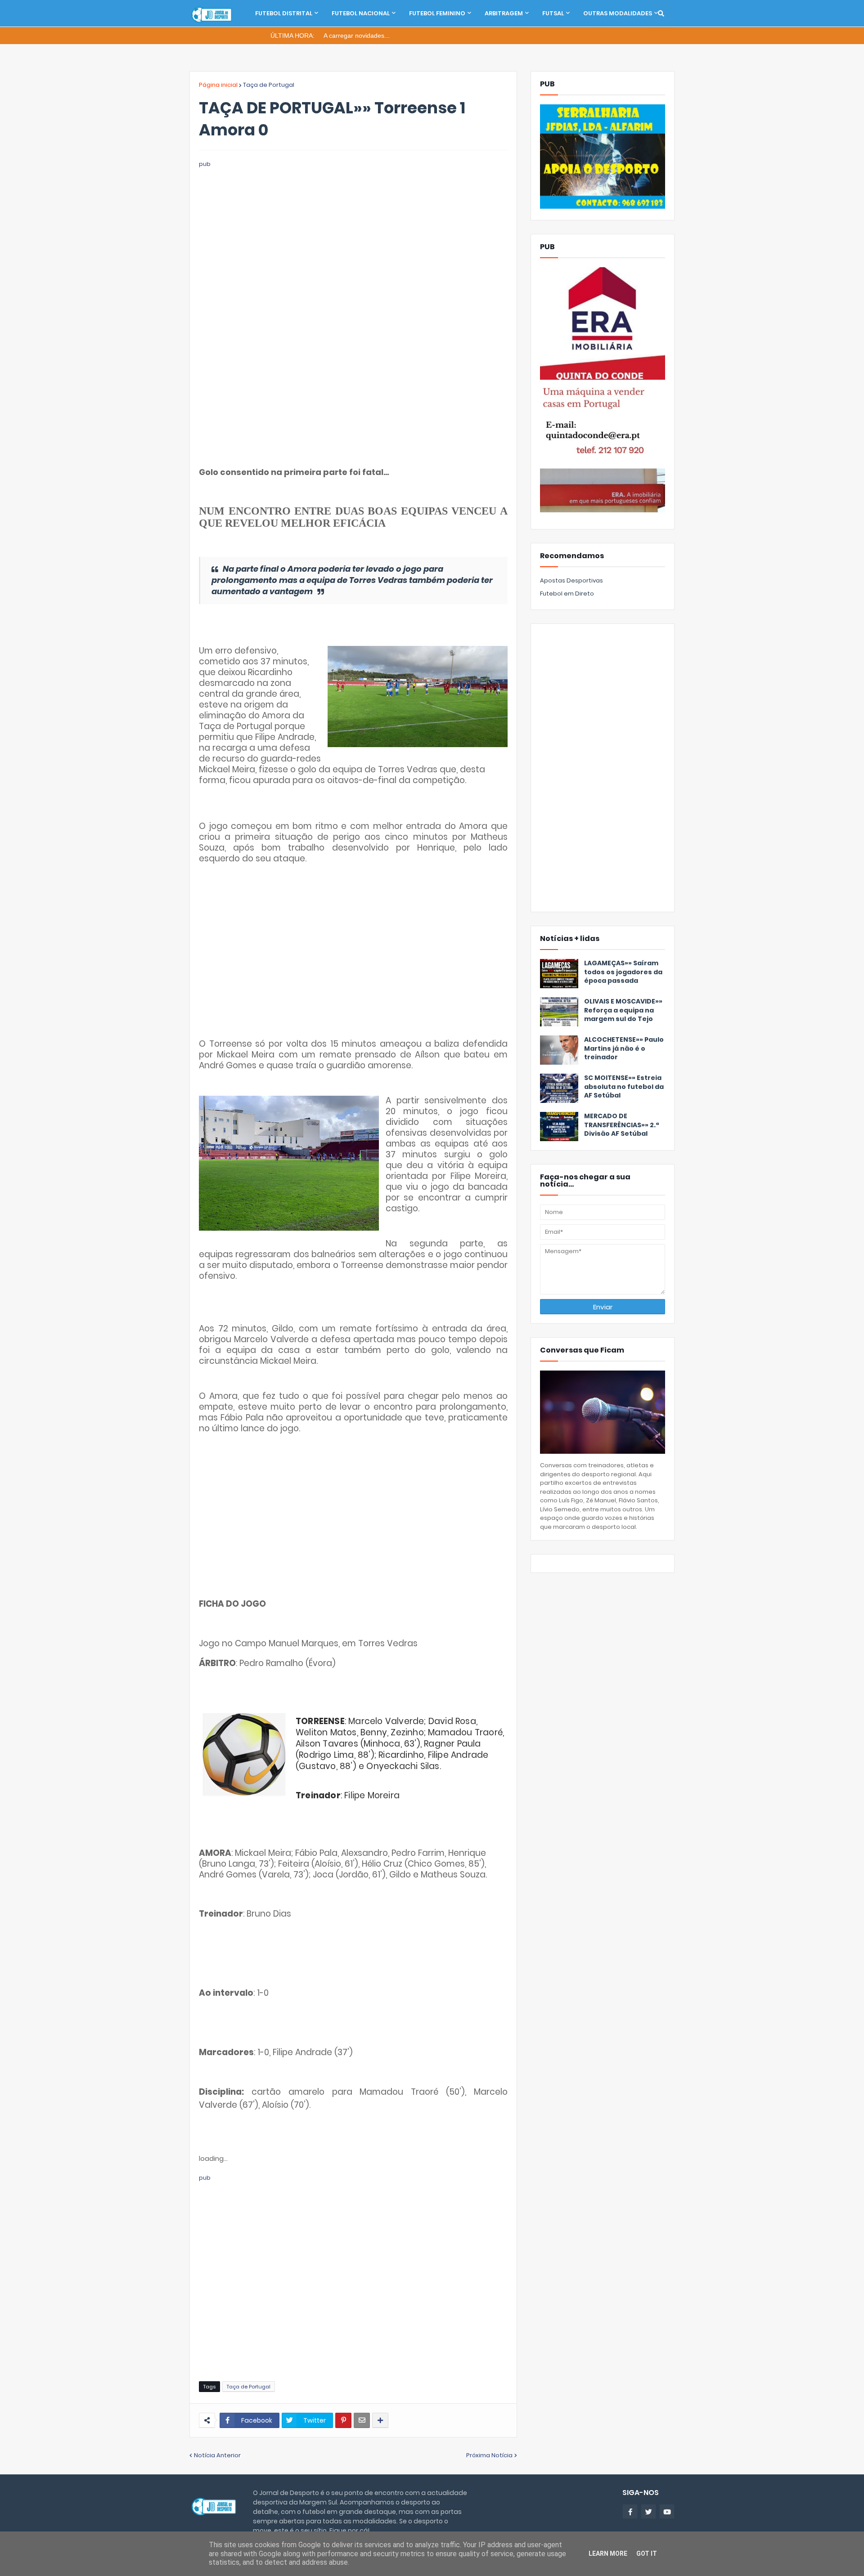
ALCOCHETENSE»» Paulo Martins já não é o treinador (624, 1048)
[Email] (362, 2420)
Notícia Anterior (217, 2455)
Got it (647, 2554)
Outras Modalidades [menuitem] (618, 13)
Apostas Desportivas (571, 580)
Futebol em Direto (567, 594)
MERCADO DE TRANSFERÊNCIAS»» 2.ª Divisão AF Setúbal (621, 1125)
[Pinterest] (343, 2420)
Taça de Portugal (269, 85)
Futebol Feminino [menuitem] (437, 13)
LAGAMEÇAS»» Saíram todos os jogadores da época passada (623, 972)
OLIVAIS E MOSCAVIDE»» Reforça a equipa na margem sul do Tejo (623, 1010)
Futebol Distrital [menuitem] (284, 13)
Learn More (608, 2554)
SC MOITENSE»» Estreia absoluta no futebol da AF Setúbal (624, 1087)
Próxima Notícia (489, 2455)
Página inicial (218, 85)
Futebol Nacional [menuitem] (361, 13)
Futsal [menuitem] (553, 13)
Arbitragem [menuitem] (504, 13)
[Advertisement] (353, 232)
